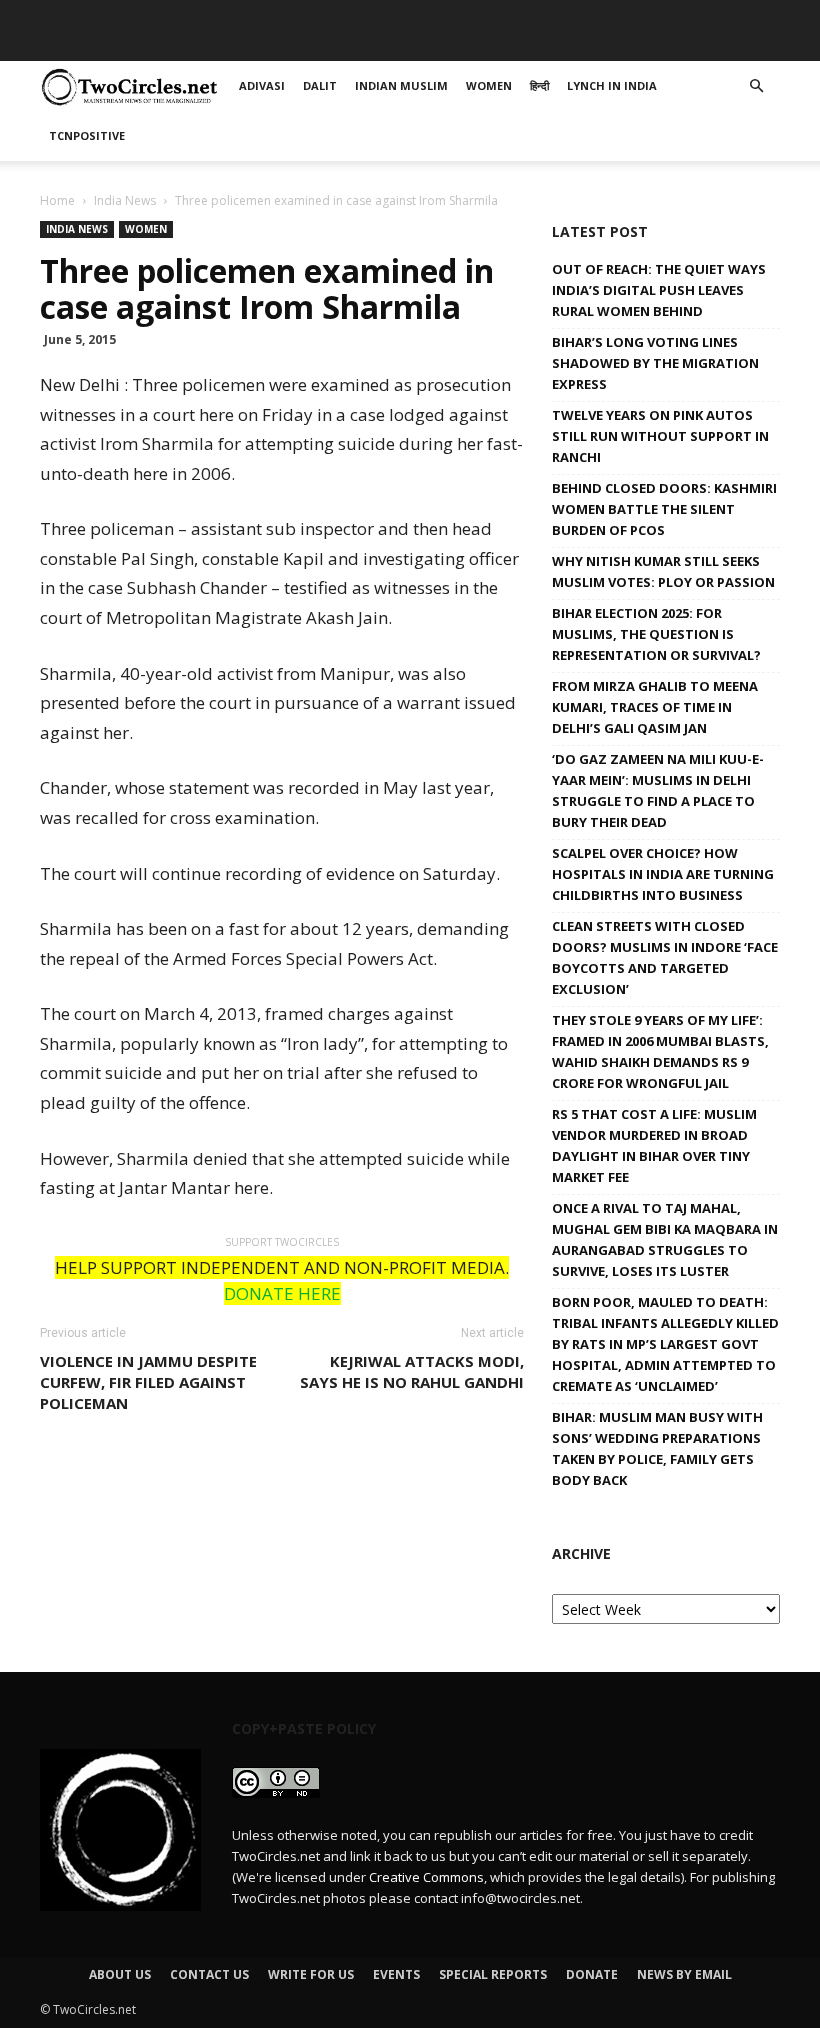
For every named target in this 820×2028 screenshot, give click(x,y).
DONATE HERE (282, 1293)
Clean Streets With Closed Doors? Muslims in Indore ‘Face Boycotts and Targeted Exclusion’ (665, 957)
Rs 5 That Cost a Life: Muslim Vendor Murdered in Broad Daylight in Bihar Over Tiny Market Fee (654, 1145)
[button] (756, 86)
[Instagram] (699, 15)
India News (125, 200)
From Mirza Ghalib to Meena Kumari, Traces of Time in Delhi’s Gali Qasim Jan (655, 707)
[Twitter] (732, 15)
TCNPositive (701, 44)
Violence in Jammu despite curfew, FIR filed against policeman (148, 1382)
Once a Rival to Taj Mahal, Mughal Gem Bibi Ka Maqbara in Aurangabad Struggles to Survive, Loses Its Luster (665, 1239)
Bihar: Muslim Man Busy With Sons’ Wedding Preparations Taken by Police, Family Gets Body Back (657, 1448)
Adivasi (175, 44)
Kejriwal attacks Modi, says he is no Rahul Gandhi (412, 1371)
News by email (684, 1974)
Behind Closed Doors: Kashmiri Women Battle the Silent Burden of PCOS (664, 509)
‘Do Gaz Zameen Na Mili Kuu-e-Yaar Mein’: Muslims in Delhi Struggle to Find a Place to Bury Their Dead (658, 790)
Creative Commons (426, 1877)
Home (57, 200)
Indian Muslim (332, 44)
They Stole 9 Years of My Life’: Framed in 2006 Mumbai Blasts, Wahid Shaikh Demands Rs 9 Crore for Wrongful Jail (660, 1051)
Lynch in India (582, 44)
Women (433, 44)
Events (396, 1974)
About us (120, 1974)
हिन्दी (495, 44)
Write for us (311, 1974)
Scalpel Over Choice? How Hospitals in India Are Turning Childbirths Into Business (663, 874)
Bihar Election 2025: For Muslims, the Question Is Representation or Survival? (656, 634)
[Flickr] (666, 15)
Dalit (240, 44)
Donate (592, 1974)
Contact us (209, 1974)
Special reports (493, 1974)
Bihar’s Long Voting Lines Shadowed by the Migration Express (655, 363)
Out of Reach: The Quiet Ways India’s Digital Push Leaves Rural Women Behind (659, 290)
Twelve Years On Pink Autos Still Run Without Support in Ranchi (660, 436)
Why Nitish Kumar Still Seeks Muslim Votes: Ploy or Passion (663, 571)
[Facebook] (633, 15)
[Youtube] (765, 15)
